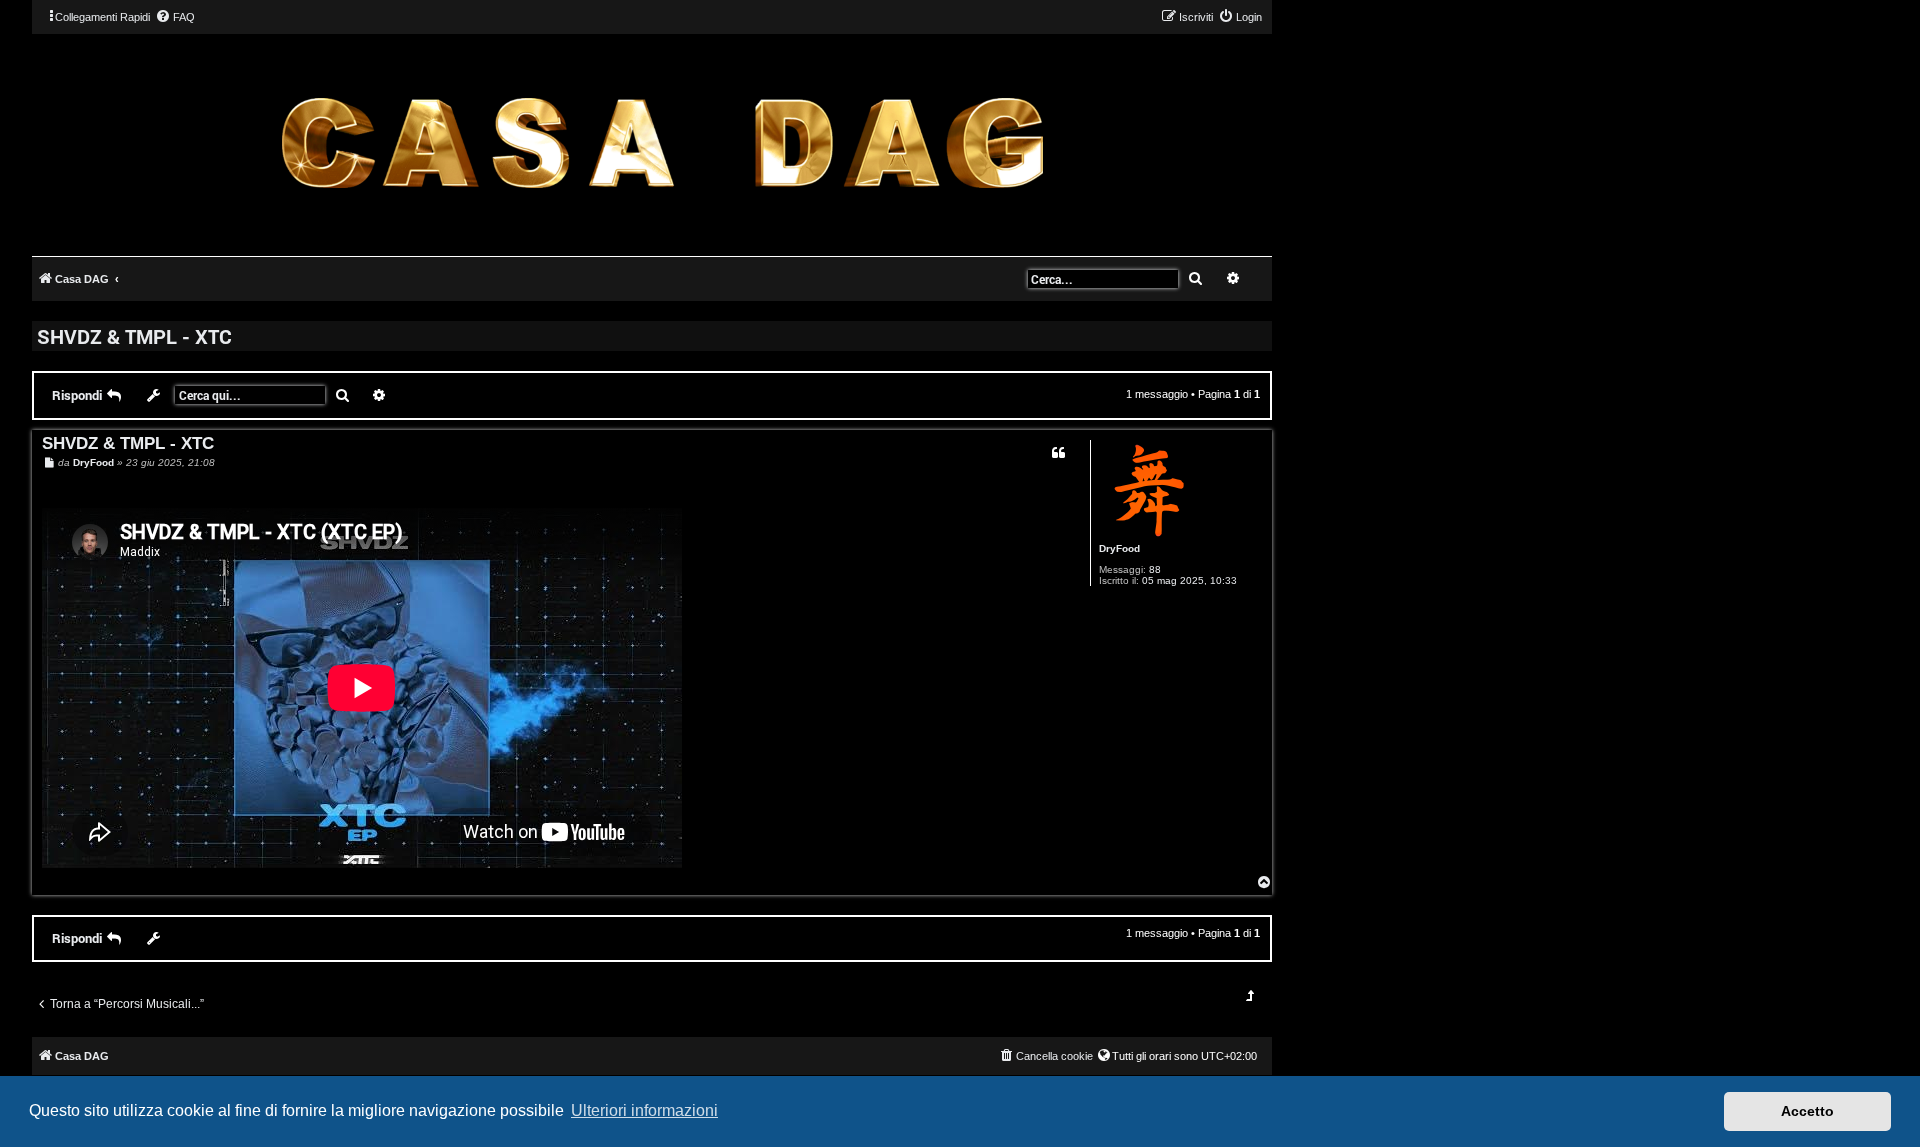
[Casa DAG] (662, 143)
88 (1155, 569)
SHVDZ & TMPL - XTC (134, 336)
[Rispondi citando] (1058, 452)
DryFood (1119, 548)
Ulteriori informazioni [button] (644, 1110)
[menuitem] (175, 17)
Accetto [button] (1807, 1111)
